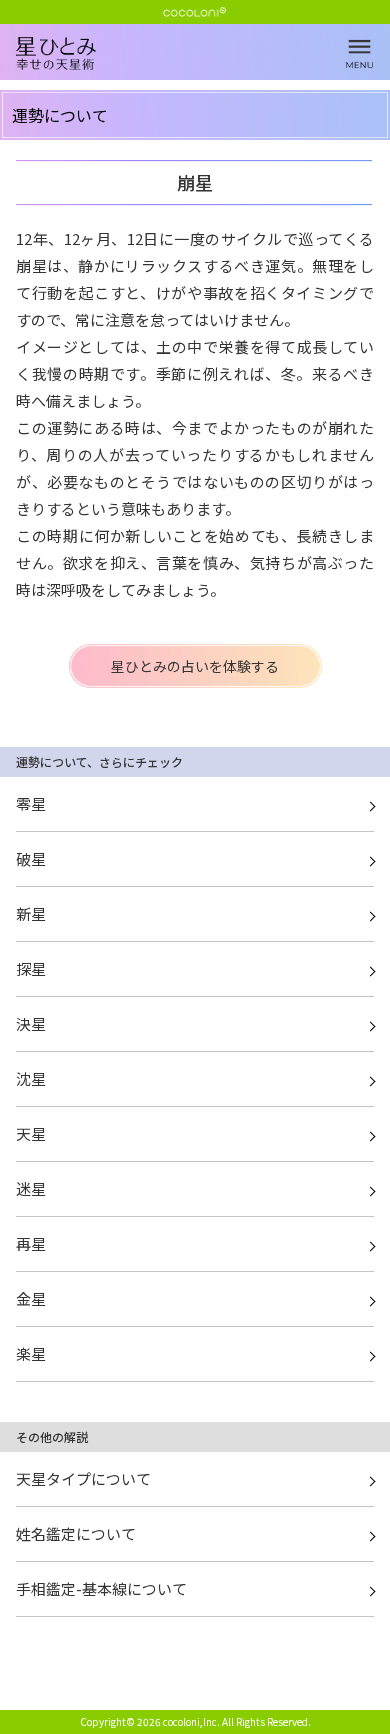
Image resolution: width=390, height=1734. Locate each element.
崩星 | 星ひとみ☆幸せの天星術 (203, 70)
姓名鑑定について (76, 1533)
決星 (31, 1023)
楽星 (31, 1353)
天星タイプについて (83, 1478)
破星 (31, 858)
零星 (31, 803)
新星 (31, 913)
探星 (31, 968)
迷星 (31, 1188)
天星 (31, 1133)
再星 (31, 1243)
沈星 (31, 1078)
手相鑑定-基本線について (101, 1588)
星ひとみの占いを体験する (195, 666)
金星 (31, 1298)
